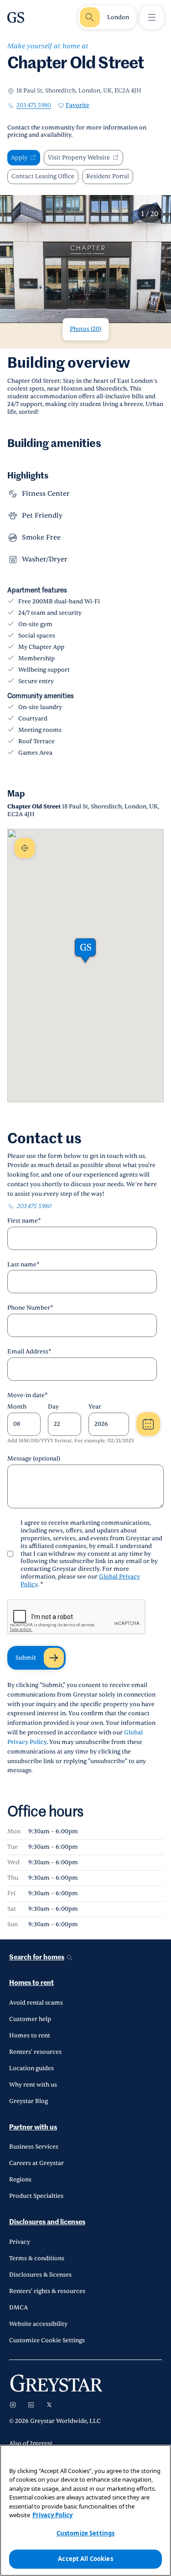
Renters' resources (35, 2052)
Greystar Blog (28, 2101)
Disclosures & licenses (40, 2275)
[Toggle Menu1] (152, 17)
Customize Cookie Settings (47, 2340)
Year (95, 1407)
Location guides (31, 2068)
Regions (20, 2180)
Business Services (34, 2147)
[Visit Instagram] (13, 2405)
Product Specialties (36, 2196)
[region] (85, 2510)
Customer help (30, 2019)
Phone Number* (30, 1308)
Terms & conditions (37, 2258)
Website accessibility (38, 2324)
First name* (24, 1221)
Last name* (23, 1265)
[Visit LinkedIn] (31, 2405)
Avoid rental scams (36, 2003)
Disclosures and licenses (47, 2222)
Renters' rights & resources (47, 2291)
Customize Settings (85, 2533)
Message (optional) (34, 1459)
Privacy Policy (52, 2515)
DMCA (18, 2308)
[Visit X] (49, 2405)
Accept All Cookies (85, 2559)
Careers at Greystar (36, 2163)
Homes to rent (31, 1983)
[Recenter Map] (25, 848)
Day (53, 1407)
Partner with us (33, 2127)
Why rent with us (33, 2085)
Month (17, 1407)
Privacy (20, 2242)
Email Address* (29, 1352)
